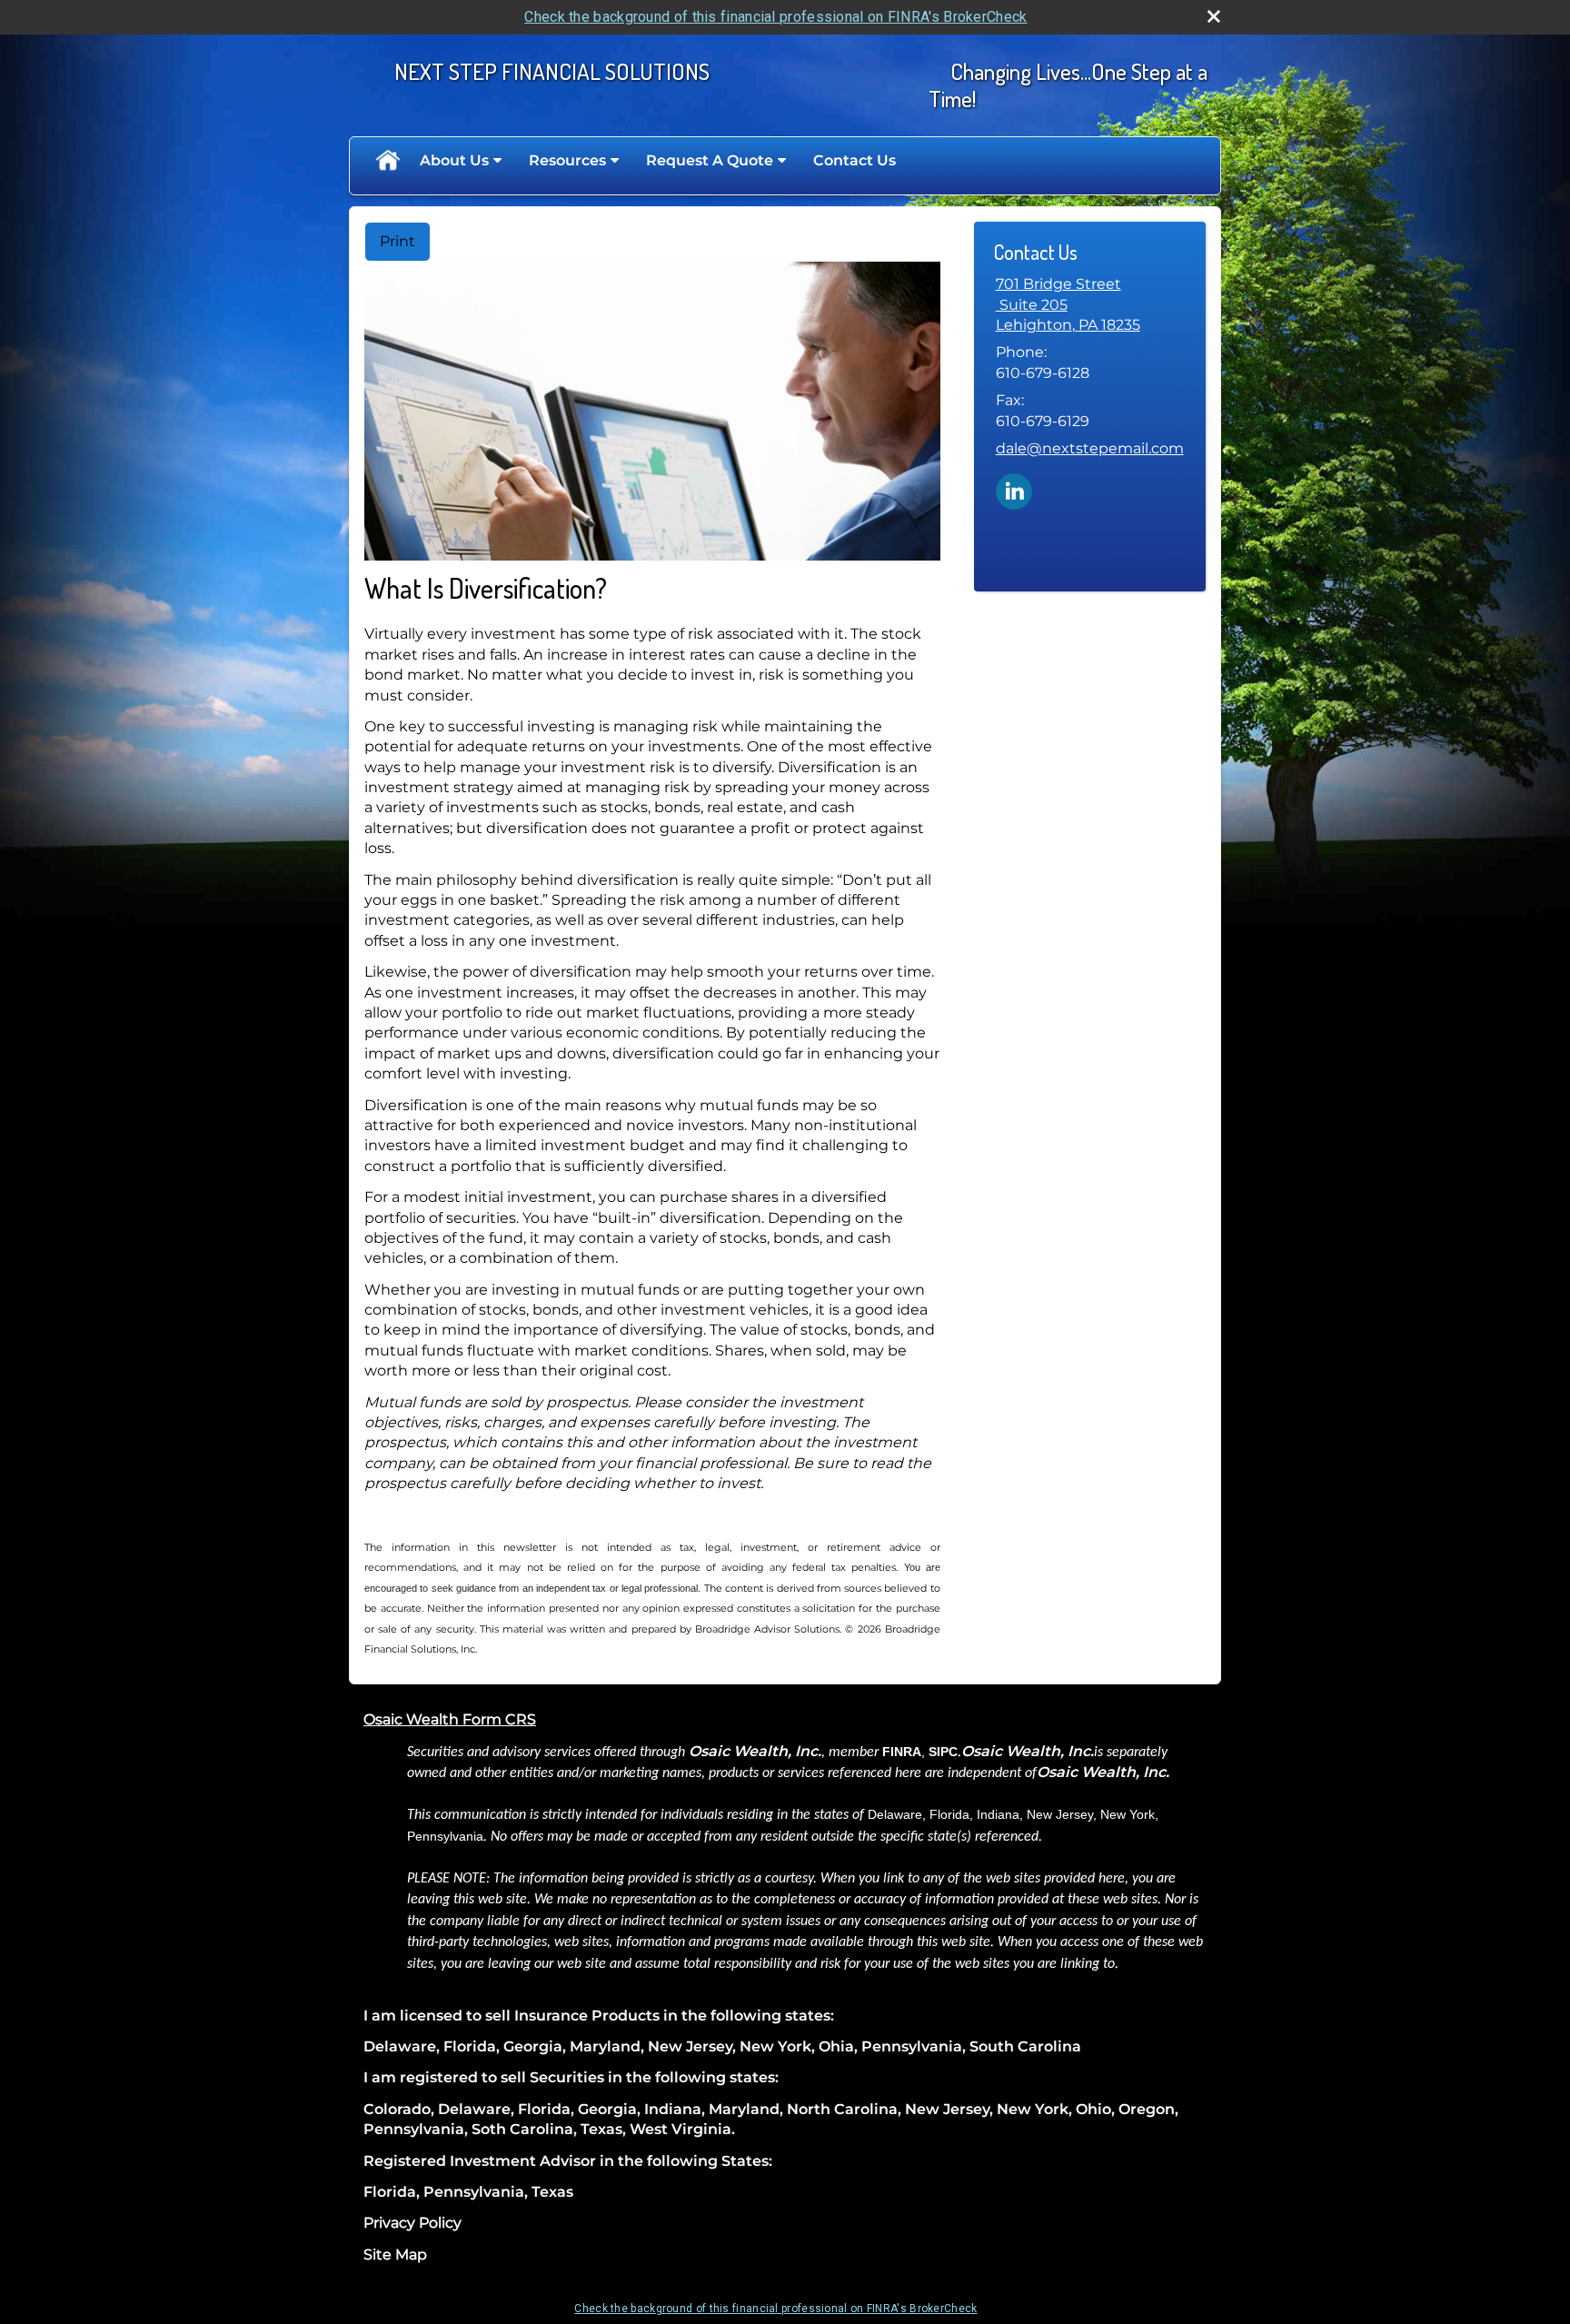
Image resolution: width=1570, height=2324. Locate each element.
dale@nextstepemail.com (1090, 448)
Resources (567, 160)
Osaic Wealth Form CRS (450, 1719)
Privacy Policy (412, 2223)
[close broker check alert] (1214, 16)
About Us (454, 160)
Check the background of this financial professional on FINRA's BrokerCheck (775, 17)
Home (387, 161)
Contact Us (855, 160)
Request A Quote (710, 160)
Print (397, 241)
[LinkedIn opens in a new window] (1014, 490)
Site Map (395, 2254)
